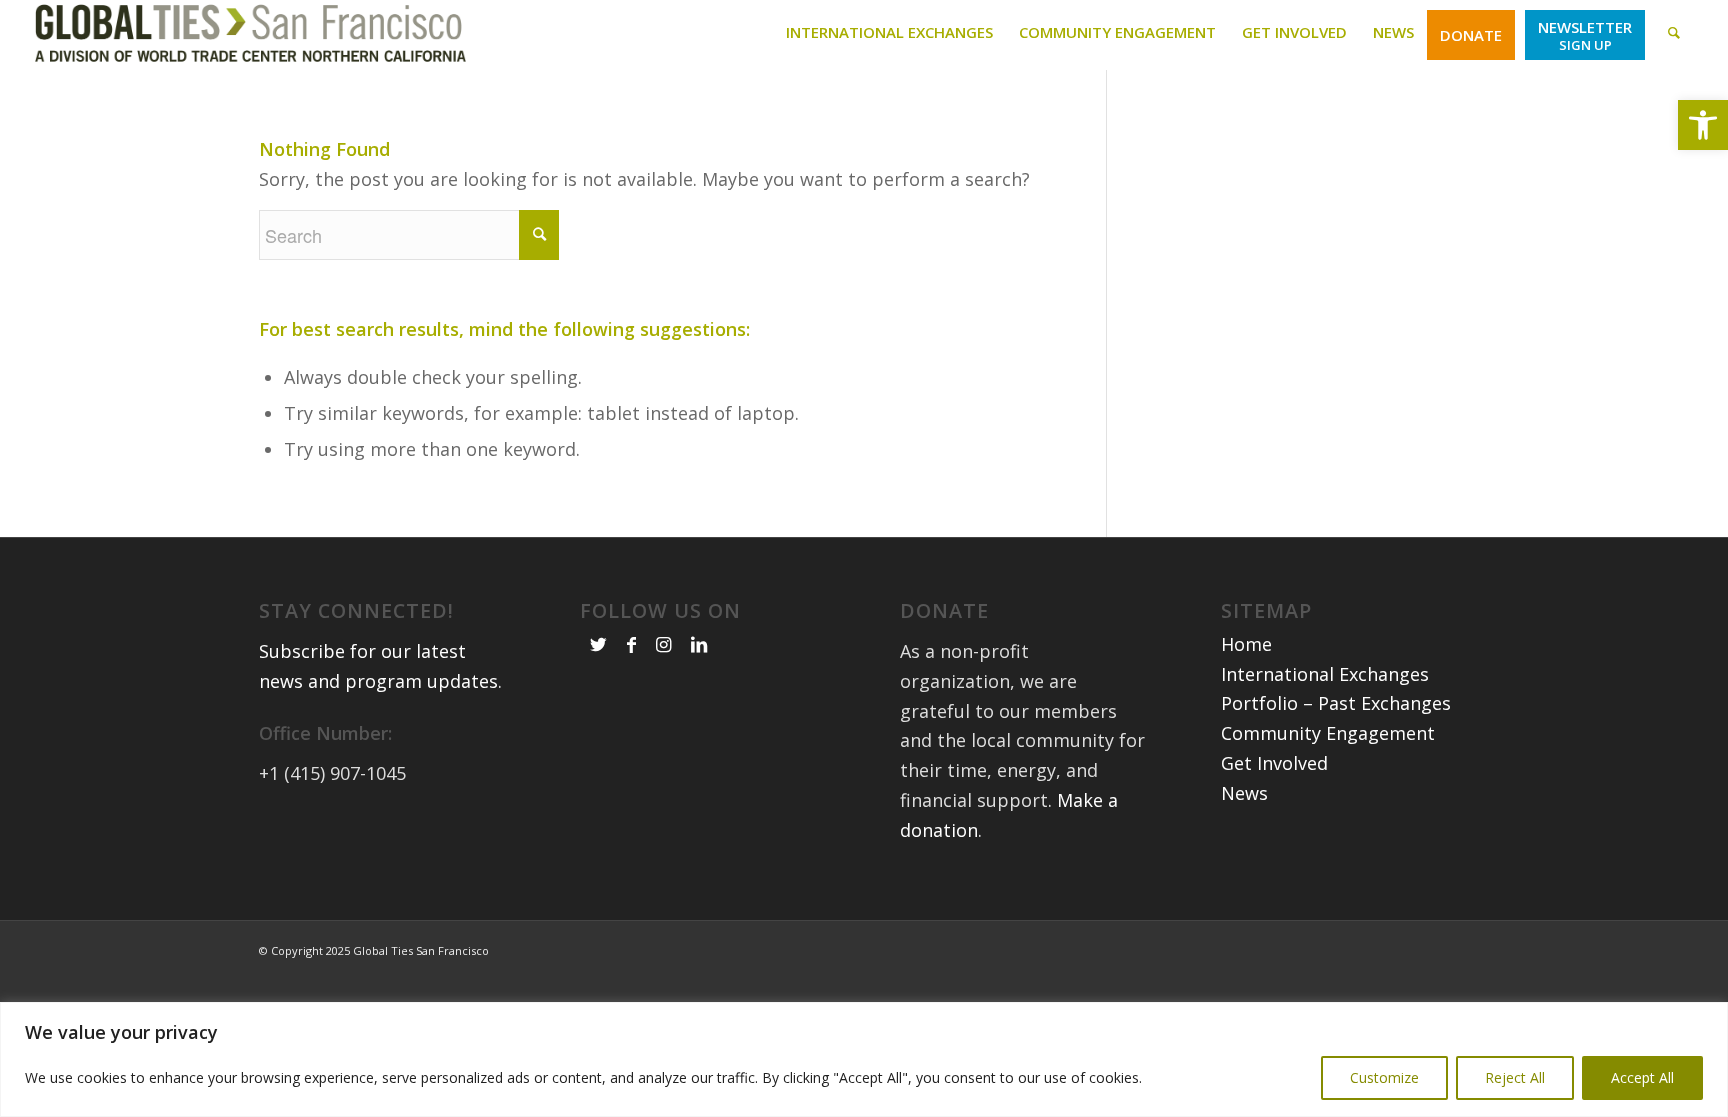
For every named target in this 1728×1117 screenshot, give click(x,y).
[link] (1703, 125)
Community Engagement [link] (1328, 733)
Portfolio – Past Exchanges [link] (1336, 703)
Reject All (1515, 1077)
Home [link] (1246, 644)
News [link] (1244, 793)
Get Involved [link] (1274, 763)
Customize (1384, 1077)
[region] (864, 1059)
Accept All (1642, 1077)
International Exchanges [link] (1325, 674)
